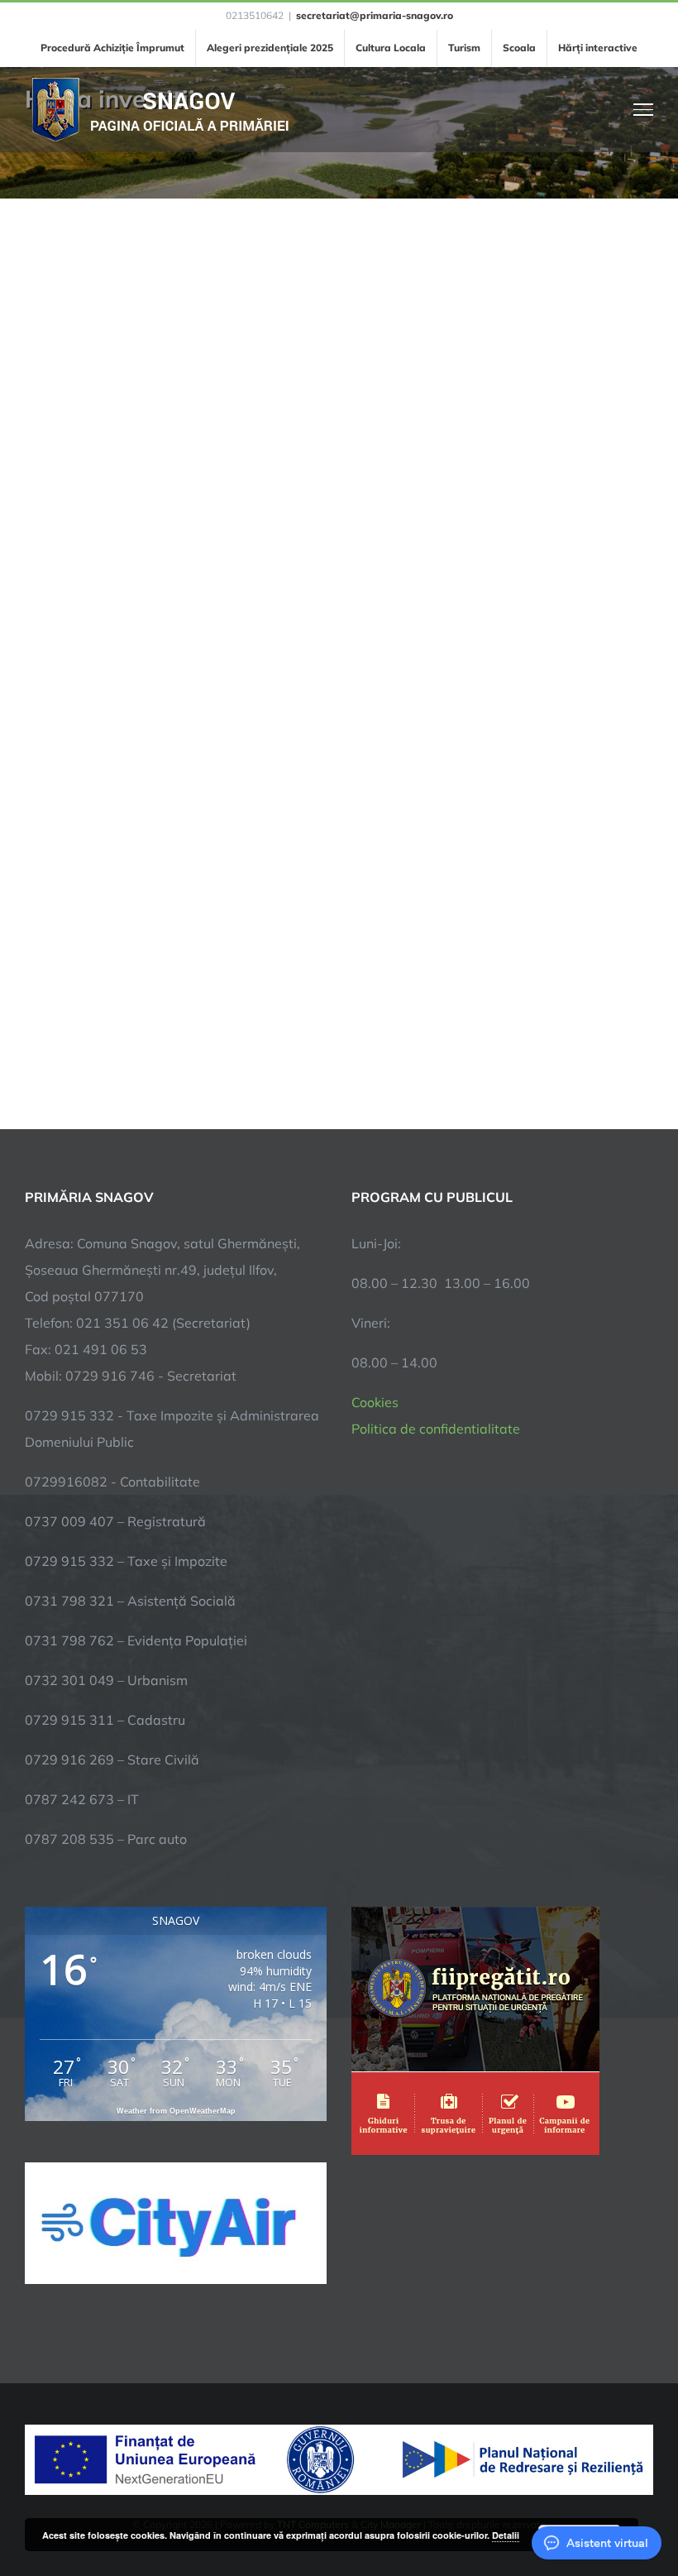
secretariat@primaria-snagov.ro (375, 15)
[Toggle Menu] (644, 109)
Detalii (506, 2535)
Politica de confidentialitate (436, 1429)
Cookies (375, 1402)
